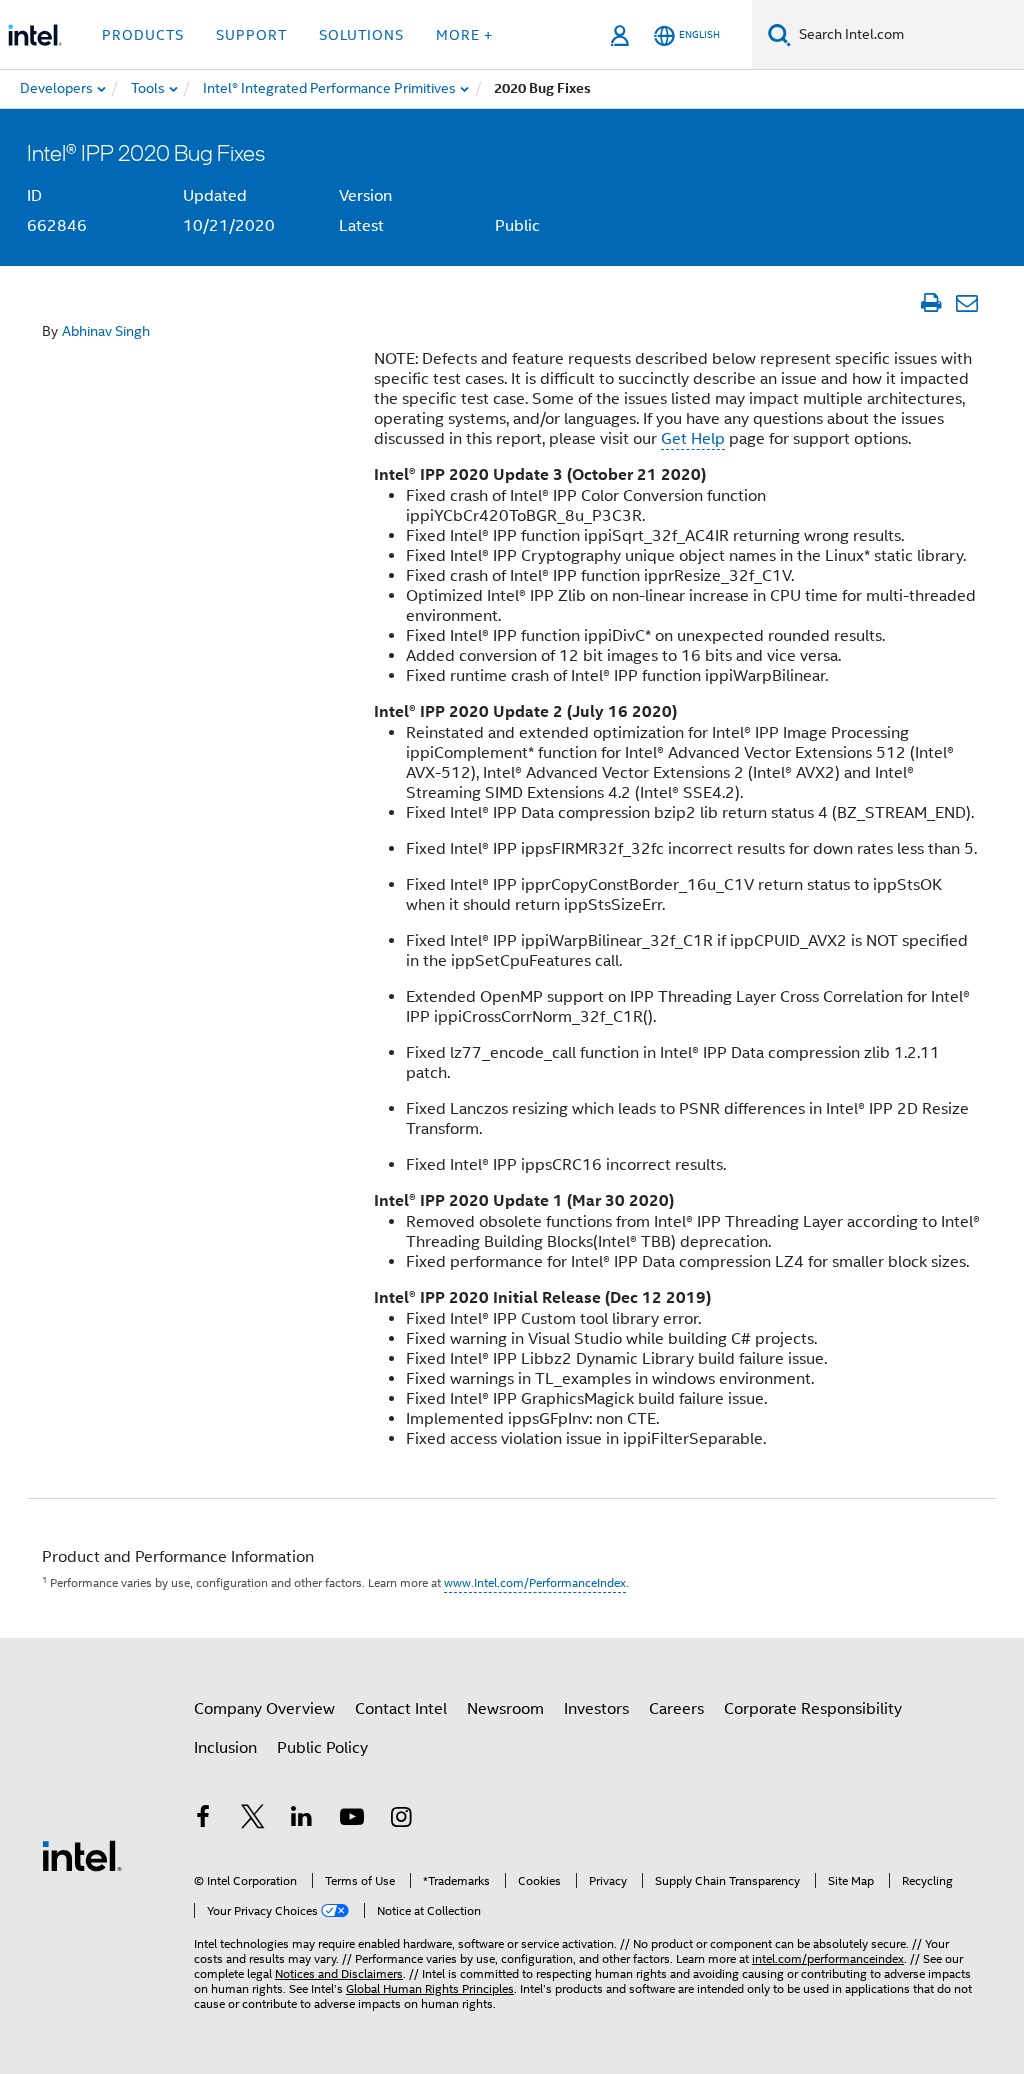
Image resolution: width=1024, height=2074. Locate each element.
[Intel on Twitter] (253, 1820)
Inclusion (225, 1748)
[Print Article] (930, 303)
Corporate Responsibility (813, 1709)
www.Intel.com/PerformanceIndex (535, 1582)
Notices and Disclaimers (339, 1973)
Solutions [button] (361, 35)
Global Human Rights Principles (430, 1988)
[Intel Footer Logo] (82, 1855)
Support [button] (251, 35)
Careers (676, 1709)
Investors (596, 1709)
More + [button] (464, 35)
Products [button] (143, 35)
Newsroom (505, 1709)
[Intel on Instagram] (401, 1820)
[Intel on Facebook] (203, 1820)
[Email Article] (966, 303)
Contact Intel (401, 1709)
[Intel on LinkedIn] (302, 1820)
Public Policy (322, 1748)
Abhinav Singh (106, 331)
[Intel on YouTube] (352, 1820)
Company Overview (264, 1709)
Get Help (693, 439)
